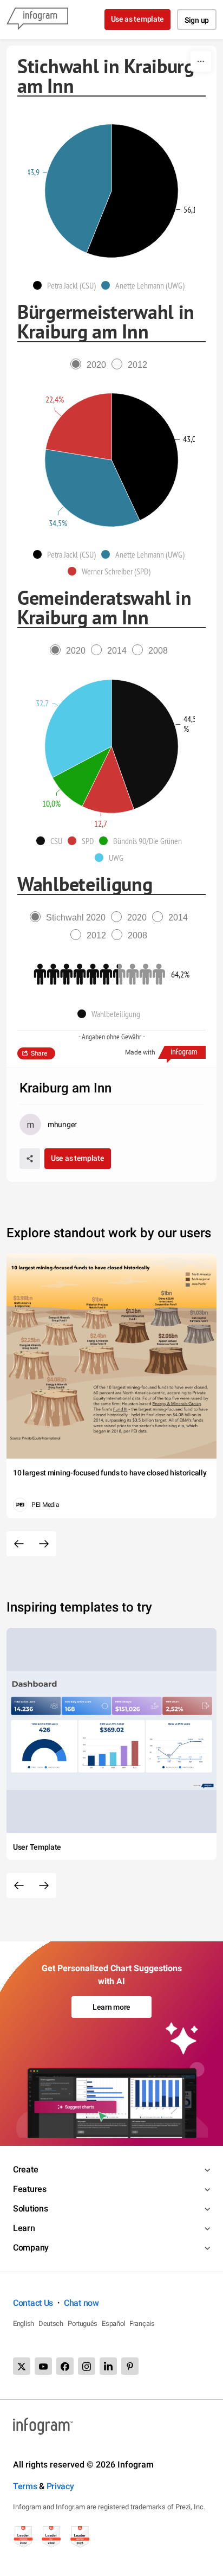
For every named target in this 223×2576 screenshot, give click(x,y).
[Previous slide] (19, 1544)
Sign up (197, 20)
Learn (24, 2228)
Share (39, 1053)
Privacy (60, 2486)
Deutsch (51, 2323)
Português (83, 2323)
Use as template (138, 19)
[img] (132, 191)
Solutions (30, 2209)
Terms (25, 2486)
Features (30, 2189)
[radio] (91, 365)
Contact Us (33, 2303)
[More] (201, 61)
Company (31, 2248)
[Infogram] (37, 20)
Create (25, 2169)
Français (142, 2323)
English (24, 2323)
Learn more (111, 2007)
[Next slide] (44, 1544)
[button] (67, 285)
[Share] (30, 1159)
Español (113, 2323)
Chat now (81, 2303)
